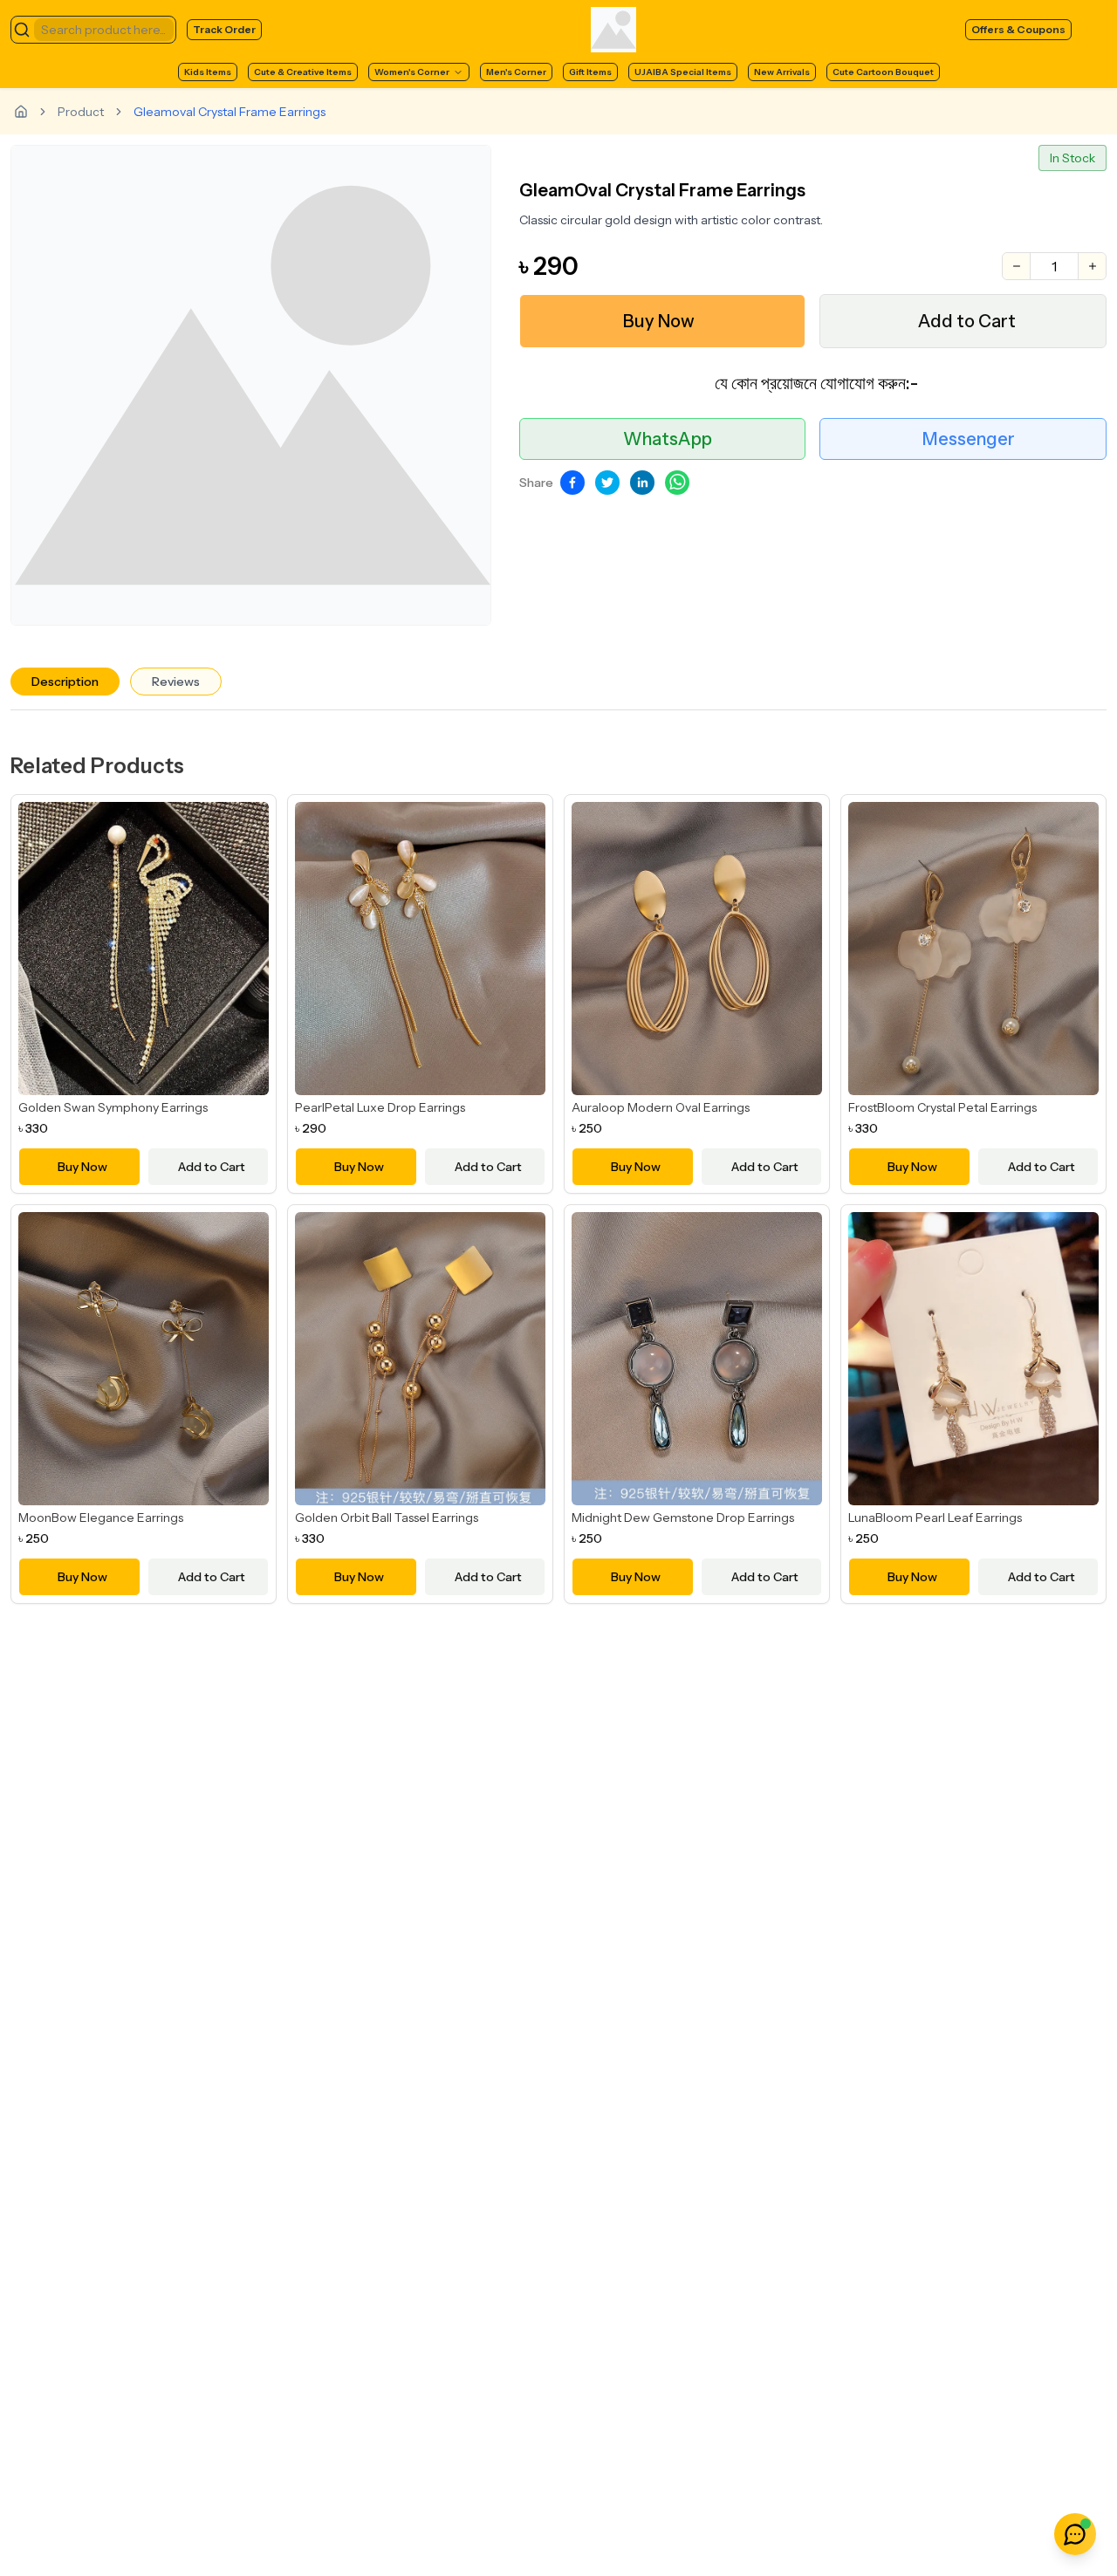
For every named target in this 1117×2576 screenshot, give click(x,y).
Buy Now (659, 321)
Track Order (224, 29)
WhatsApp (668, 439)
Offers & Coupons (1018, 29)
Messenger (969, 439)
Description (65, 682)
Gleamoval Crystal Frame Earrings (230, 112)
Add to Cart (967, 321)
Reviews (176, 682)
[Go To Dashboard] (21, 112)
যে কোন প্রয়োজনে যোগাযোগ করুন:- (816, 383)
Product (81, 112)
